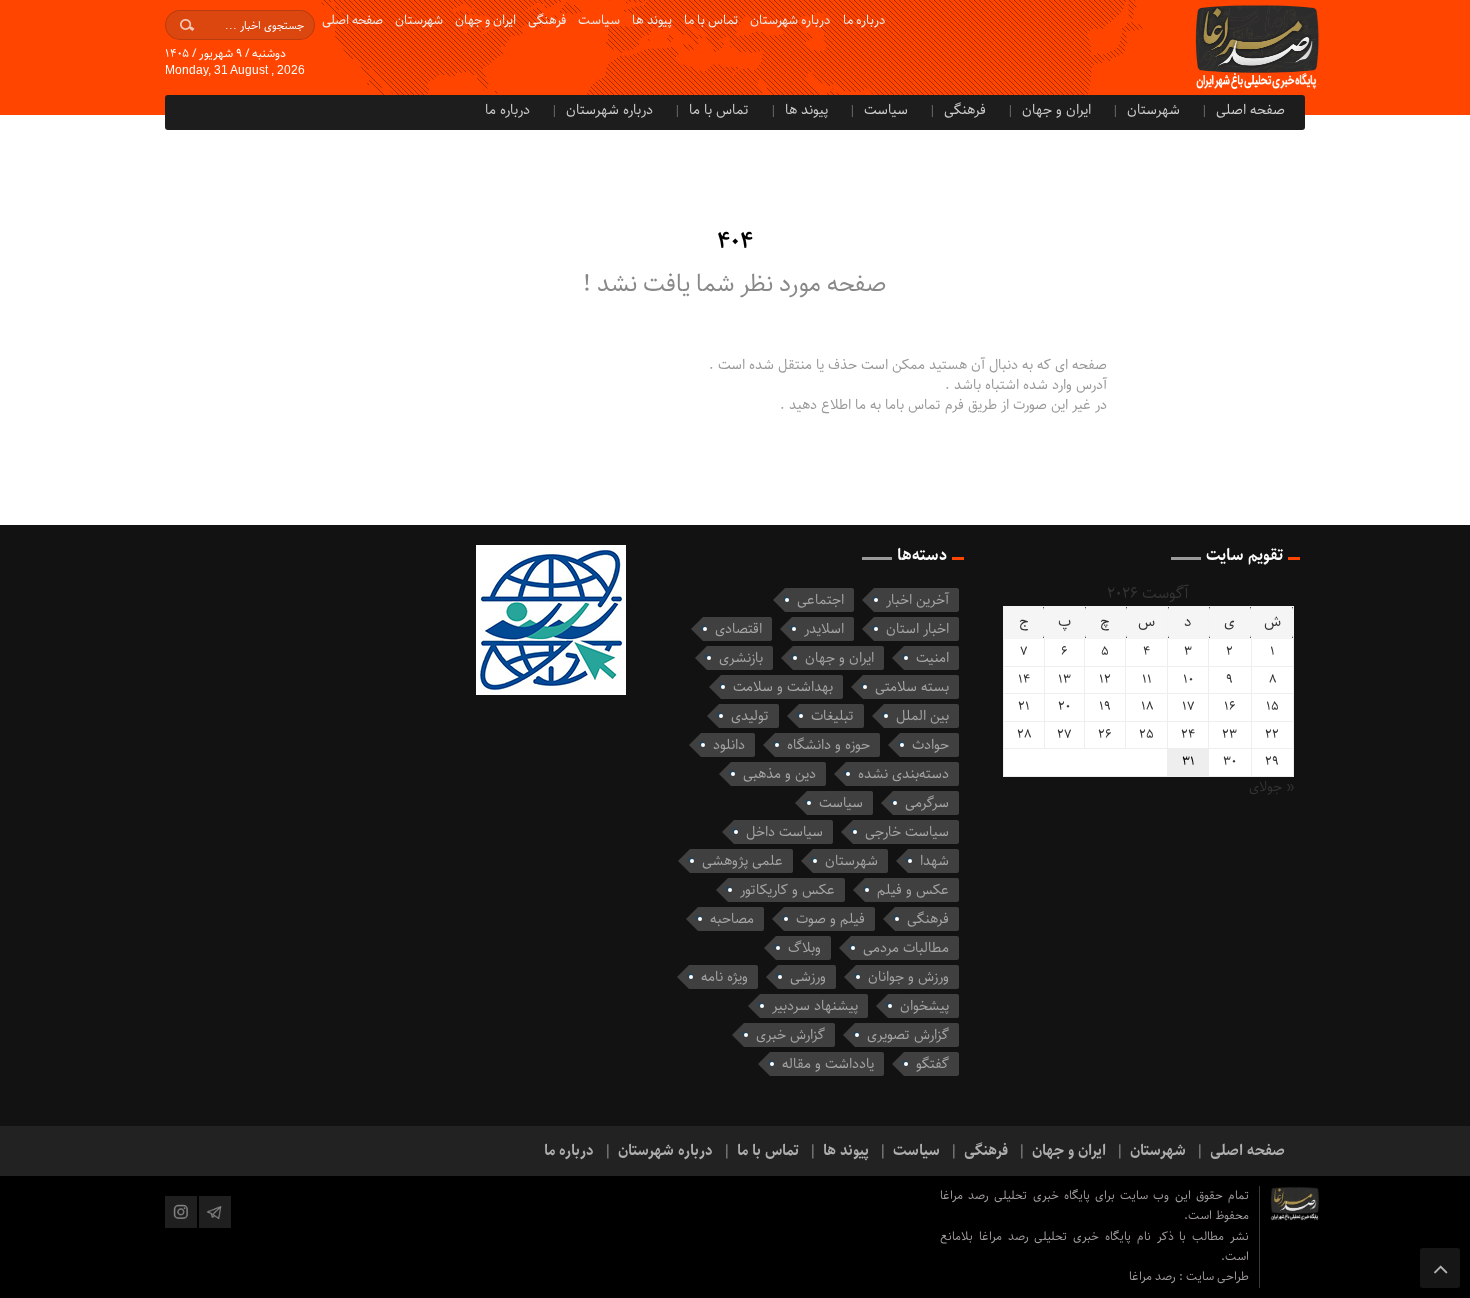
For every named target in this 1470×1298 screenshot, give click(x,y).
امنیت (932, 658)
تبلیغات (832, 716)
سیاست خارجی (907, 832)
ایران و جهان (485, 20)
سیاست (599, 20)
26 (1105, 734)
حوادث (930, 745)
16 (1230, 706)
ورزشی (808, 977)
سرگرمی (927, 803)
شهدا (934, 861)
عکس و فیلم (913, 890)
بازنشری (741, 658)
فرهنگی (547, 20)
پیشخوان (924, 1006)
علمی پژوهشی (742, 861)
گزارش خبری (790, 1035)
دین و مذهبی (779, 774)
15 (1272, 706)
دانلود (729, 745)
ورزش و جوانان (908, 977)
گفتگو (932, 1064)
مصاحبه (732, 919)
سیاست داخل (784, 832)
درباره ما (864, 20)
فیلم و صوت (830, 919)
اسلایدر (824, 629)
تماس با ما (711, 20)
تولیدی (750, 716)
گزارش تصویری (908, 1035)
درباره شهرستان (790, 20)
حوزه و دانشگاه (828, 745)
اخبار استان (917, 629)
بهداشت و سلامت (783, 687)
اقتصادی (738, 629)
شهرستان (419, 20)
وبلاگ (804, 948)
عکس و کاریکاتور (787, 890)
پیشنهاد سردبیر (815, 1006)
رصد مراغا (1154, 1276)
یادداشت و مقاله (828, 1064)
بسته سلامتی (912, 687)
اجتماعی (820, 600)
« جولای (1272, 787)
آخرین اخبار (917, 600)
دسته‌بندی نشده (903, 774)
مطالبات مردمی (906, 948)
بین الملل (922, 716)
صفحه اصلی (352, 20)
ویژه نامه (724, 977)
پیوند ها (652, 20)
